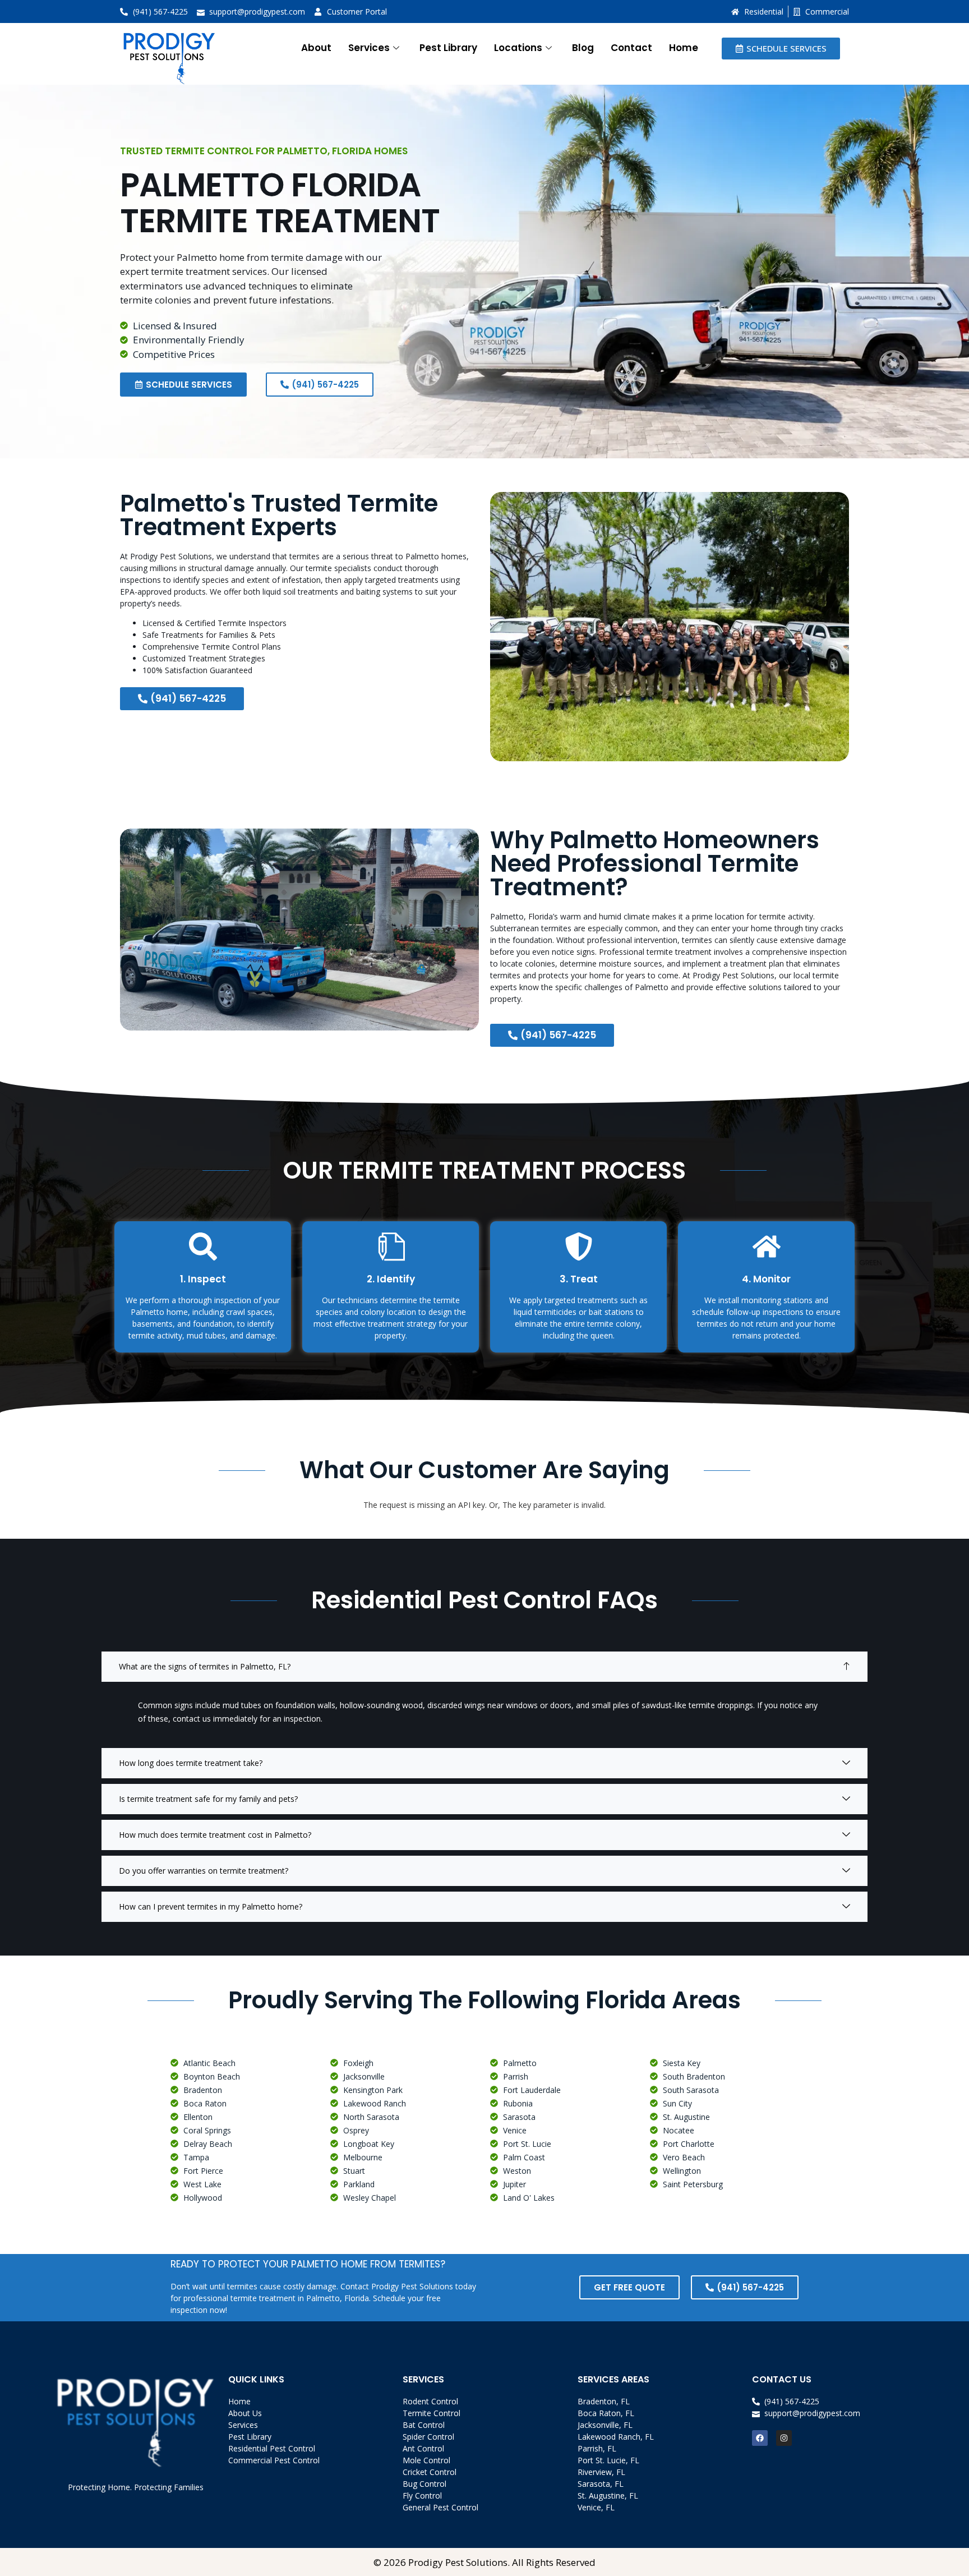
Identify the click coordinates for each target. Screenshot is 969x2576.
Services (369, 48)
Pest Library (448, 48)
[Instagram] (784, 2438)
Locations (518, 48)
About (316, 48)
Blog (583, 48)
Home (684, 48)
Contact (631, 48)
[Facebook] (760, 2438)
